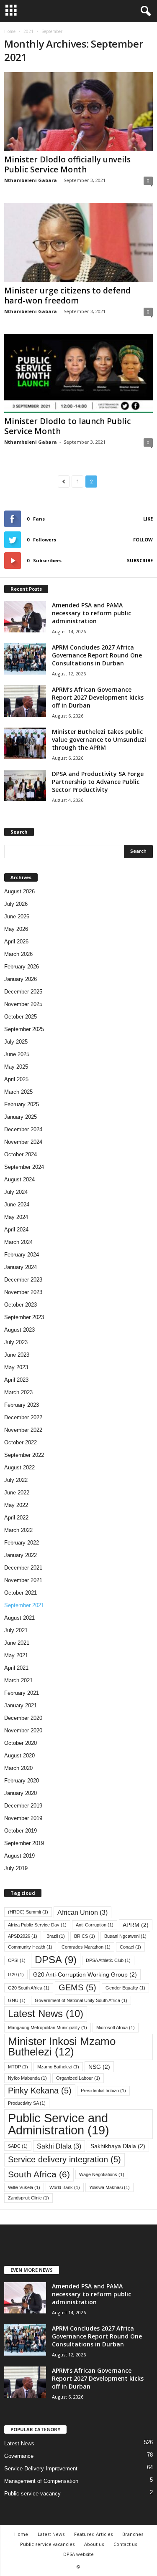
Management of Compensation (41, 2481)
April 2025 (16, 1079)
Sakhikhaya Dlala (118, 2146)
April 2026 (16, 942)
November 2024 (23, 1142)
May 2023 (16, 1367)
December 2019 (23, 1806)
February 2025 (22, 1104)
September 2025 (24, 1029)
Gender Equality (125, 1988)
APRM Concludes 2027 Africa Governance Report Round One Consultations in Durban (97, 655)
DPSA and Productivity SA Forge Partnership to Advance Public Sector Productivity (98, 782)
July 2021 (16, 1630)
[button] (144, 11)
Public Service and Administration (59, 2124)
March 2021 (18, 1680)
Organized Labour (78, 2078)
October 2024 (21, 1154)
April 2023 (16, 1380)
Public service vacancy (32, 2494)
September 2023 (24, 1317)
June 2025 (17, 1054)
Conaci (130, 1947)
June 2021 (17, 1643)
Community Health (30, 1947)
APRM (136, 1925)
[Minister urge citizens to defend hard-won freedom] (78, 242)
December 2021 (23, 1568)
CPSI (17, 1960)
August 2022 (19, 1467)
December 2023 (23, 1280)
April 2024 (16, 1230)
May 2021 (16, 1655)
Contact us (125, 2544)
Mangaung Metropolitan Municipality (48, 2027)
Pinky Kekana (40, 2091)
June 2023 (17, 1355)
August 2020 (19, 1756)
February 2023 (22, 1405)
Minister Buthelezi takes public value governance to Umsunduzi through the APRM (99, 739)
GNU (17, 2000)
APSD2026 (23, 1936)
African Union (82, 1912)
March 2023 (18, 1392)
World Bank (65, 2187)
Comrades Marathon (86, 1947)
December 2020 (23, 1718)
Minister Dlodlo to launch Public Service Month (67, 426)
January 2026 (21, 979)
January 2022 (21, 1555)
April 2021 (16, 1668)
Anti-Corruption (95, 1925)
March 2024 (18, 1242)
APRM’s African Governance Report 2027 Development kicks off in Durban (98, 697)
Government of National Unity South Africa (81, 2000)
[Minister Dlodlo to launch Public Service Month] (78, 373)
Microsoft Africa (116, 2027)
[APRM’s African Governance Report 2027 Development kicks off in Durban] (25, 701)
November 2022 (23, 1430)
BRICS (85, 1936)
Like (148, 519)
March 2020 (18, 1768)
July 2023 (16, 1342)
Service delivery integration (64, 2159)
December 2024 (23, 1129)
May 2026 (16, 929)
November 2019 (23, 1818)
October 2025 (21, 1017)
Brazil (56, 1936)
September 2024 (24, 1167)
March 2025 (18, 1092)
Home (10, 31)
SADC (18, 2146)
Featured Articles (93, 2534)
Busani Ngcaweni (125, 1936)
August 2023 (19, 1330)
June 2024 (17, 1205)
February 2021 (22, 1693)
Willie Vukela (24, 2187)
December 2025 (23, 992)
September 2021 (24, 1605)
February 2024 (22, 1255)
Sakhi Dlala (59, 2146)
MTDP (18, 2067)
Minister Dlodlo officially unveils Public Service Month (67, 164)
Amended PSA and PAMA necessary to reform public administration (91, 613)
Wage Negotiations (102, 2174)
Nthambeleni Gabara (31, 180)
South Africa (39, 2174)
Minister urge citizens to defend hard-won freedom (67, 296)
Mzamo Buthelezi (58, 2067)
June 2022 (17, 1493)
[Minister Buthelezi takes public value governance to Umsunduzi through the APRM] (25, 743)
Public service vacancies (47, 2544)
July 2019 (16, 1868)
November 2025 (23, 1004)
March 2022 (18, 1530)
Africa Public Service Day (37, 1925)
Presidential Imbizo (103, 2091)
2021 (28, 31)
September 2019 (24, 1843)
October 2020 (21, 1743)
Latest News (46, 2014)
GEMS (77, 1987)
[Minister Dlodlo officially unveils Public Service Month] (78, 112)
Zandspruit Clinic (28, 2198)
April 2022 (16, 1518)
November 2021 (23, 1580)
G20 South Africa (29, 1988)
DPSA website (78, 2554)
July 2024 (16, 1192)
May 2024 (16, 1217)
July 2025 (16, 1042)
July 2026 (16, 904)
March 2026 (18, 954)
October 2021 (21, 1593)
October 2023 (21, 1305)
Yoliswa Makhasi (109, 2187)
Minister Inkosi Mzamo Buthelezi (62, 2047)
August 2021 (19, 1618)
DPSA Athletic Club (108, 1960)
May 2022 (16, 1505)
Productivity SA (27, 2103)
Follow (143, 540)
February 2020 (22, 1781)
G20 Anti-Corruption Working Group (85, 1974)
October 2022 (21, 1442)
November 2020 (23, 1730)
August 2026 (19, 891)
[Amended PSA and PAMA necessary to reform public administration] (25, 617)
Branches (133, 2534)
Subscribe (140, 560)
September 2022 (24, 1455)
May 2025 (16, 1067)
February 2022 (22, 1543)
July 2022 (16, 1480)
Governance (19, 2456)
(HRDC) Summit (28, 1912)
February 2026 (22, 967)
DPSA (56, 1960)
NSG (99, 2067)
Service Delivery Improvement (41, 2469)
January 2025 (21, 1117)
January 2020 (21, 1793)
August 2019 (19, 1856)
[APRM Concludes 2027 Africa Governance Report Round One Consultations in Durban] (25, 659)
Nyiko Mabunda (27, 2078)
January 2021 (21, 1705)
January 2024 (21, 1267)
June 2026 (17, 916)
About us (94, 2544)
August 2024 (19, 1179)
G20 (16, 1974)
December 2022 (23, 1417)
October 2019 (21, 1831)
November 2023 (23, 1292)
